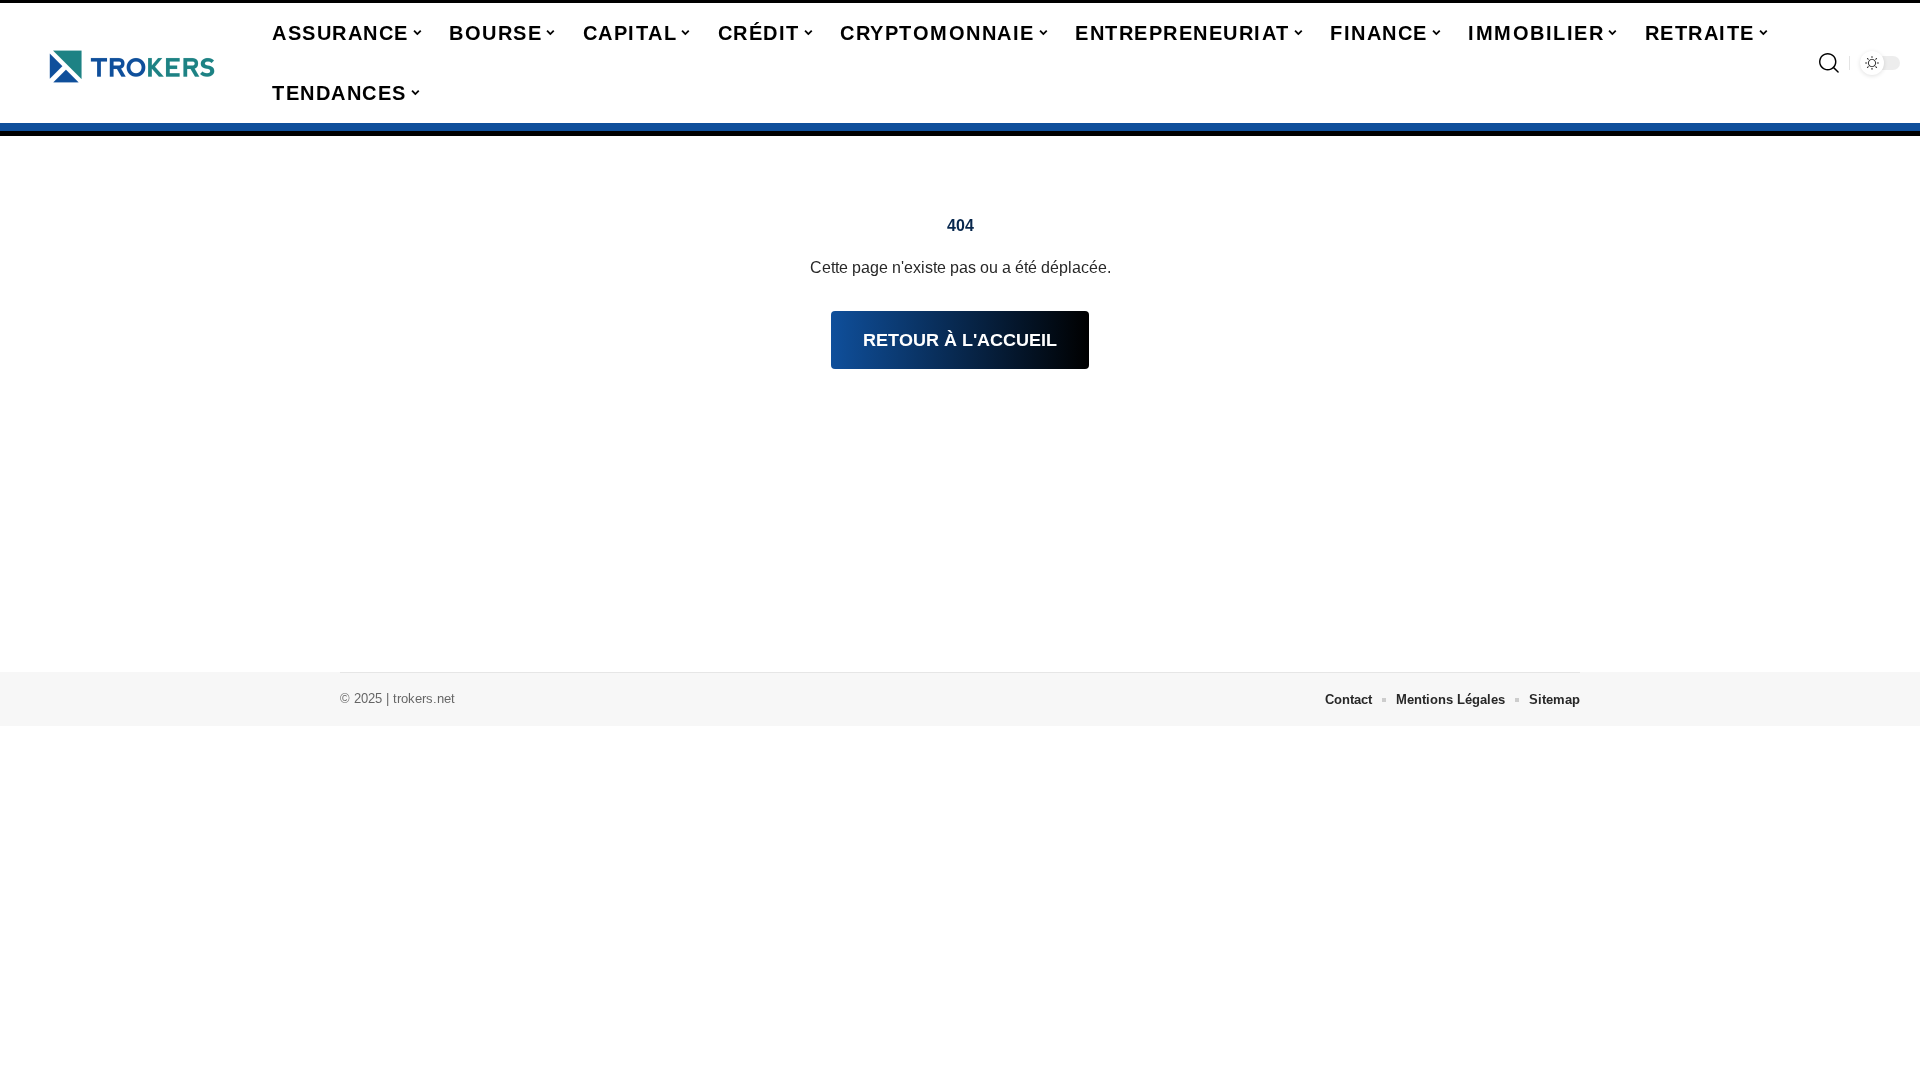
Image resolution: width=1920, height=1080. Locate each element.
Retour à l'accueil (960, 340)
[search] (1829, 63)
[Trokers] (132, 63)
